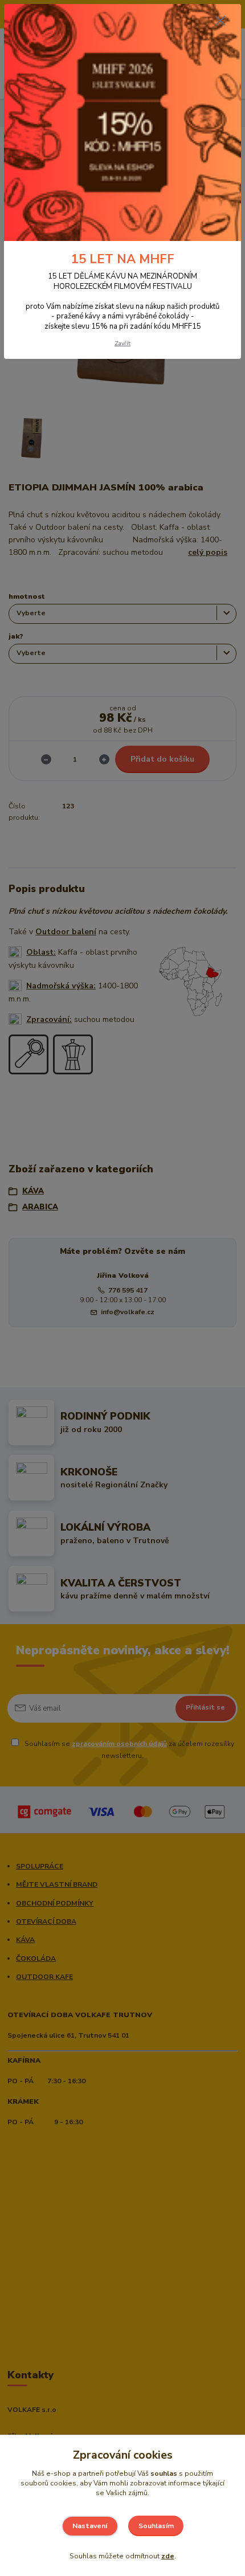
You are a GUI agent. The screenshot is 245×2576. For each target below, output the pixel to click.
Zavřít (122, 343)
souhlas (164, 2473)
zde (168, 2556)
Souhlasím (156, 2526)
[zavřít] (220, 22)
